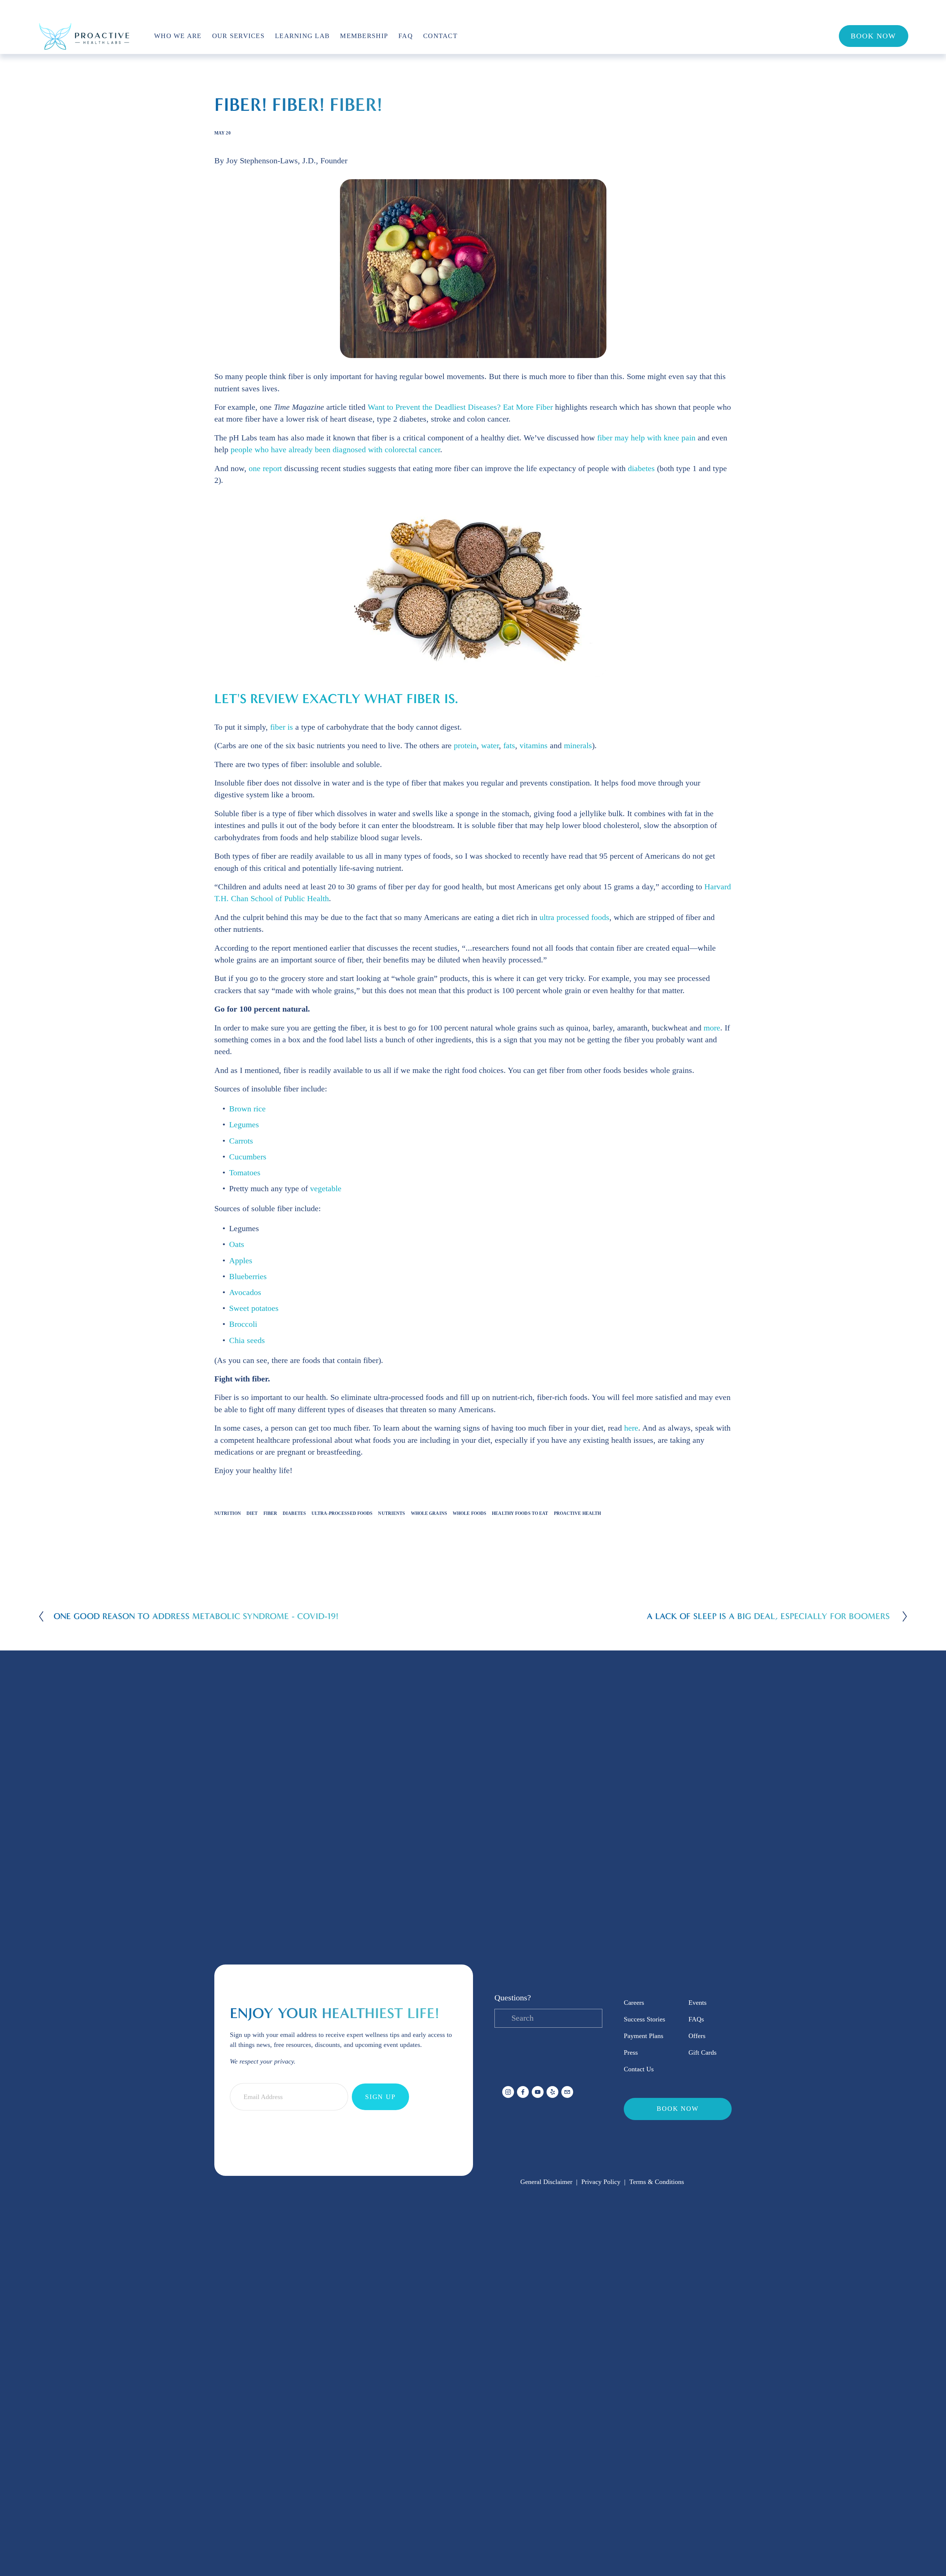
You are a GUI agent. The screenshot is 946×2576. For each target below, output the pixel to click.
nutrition (228, 1513)
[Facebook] (523, 2092)
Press (631, 2052)
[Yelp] (552, 2092)
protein (465, 746)
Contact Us (639, 2069)
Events (697, 2003)
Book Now (873, 36)
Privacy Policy (601, 2182)
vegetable (326, 1189)
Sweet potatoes (254, 1308)
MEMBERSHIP (364, 36)
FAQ (406, 36)
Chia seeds (247, 1340)
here (631, 1428)
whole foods (469, 1513)
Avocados (245, 1292)
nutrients (392, 1513)
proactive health (578, 1513)
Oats (237, 1244)
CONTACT (440, 36)
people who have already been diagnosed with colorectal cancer (335, 450)
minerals (578, 746)
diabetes (641, 468)
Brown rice (247, 1109)
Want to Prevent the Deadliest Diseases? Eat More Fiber (460, 407)
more (712, 1028)
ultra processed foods (574, 917)
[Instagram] (508, 2092)
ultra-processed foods (342, 1513)
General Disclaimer (546, 2182)
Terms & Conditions (657, 2182)
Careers (634, 2003)
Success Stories (644, 2019)
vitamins (534, 746)
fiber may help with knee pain (646, 438)
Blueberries (248, 1277)
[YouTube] (538, 2092)
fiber (270, 1513)
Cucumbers (248, 1157)
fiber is (282, 727)
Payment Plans (644, 2036)
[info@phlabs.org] (567, 2092)
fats (509, 746)
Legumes (244, 1125)
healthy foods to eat (520, 1513)
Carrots (241, 1141)
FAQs (696, 2019)
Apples (241, 1261)
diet (252, 1513)
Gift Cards (702, 2052)
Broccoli (243, 1324)
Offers (697, 2036)
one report (265, 468)
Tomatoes (245, 1173)
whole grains (429, 1513)
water (490, 746)
